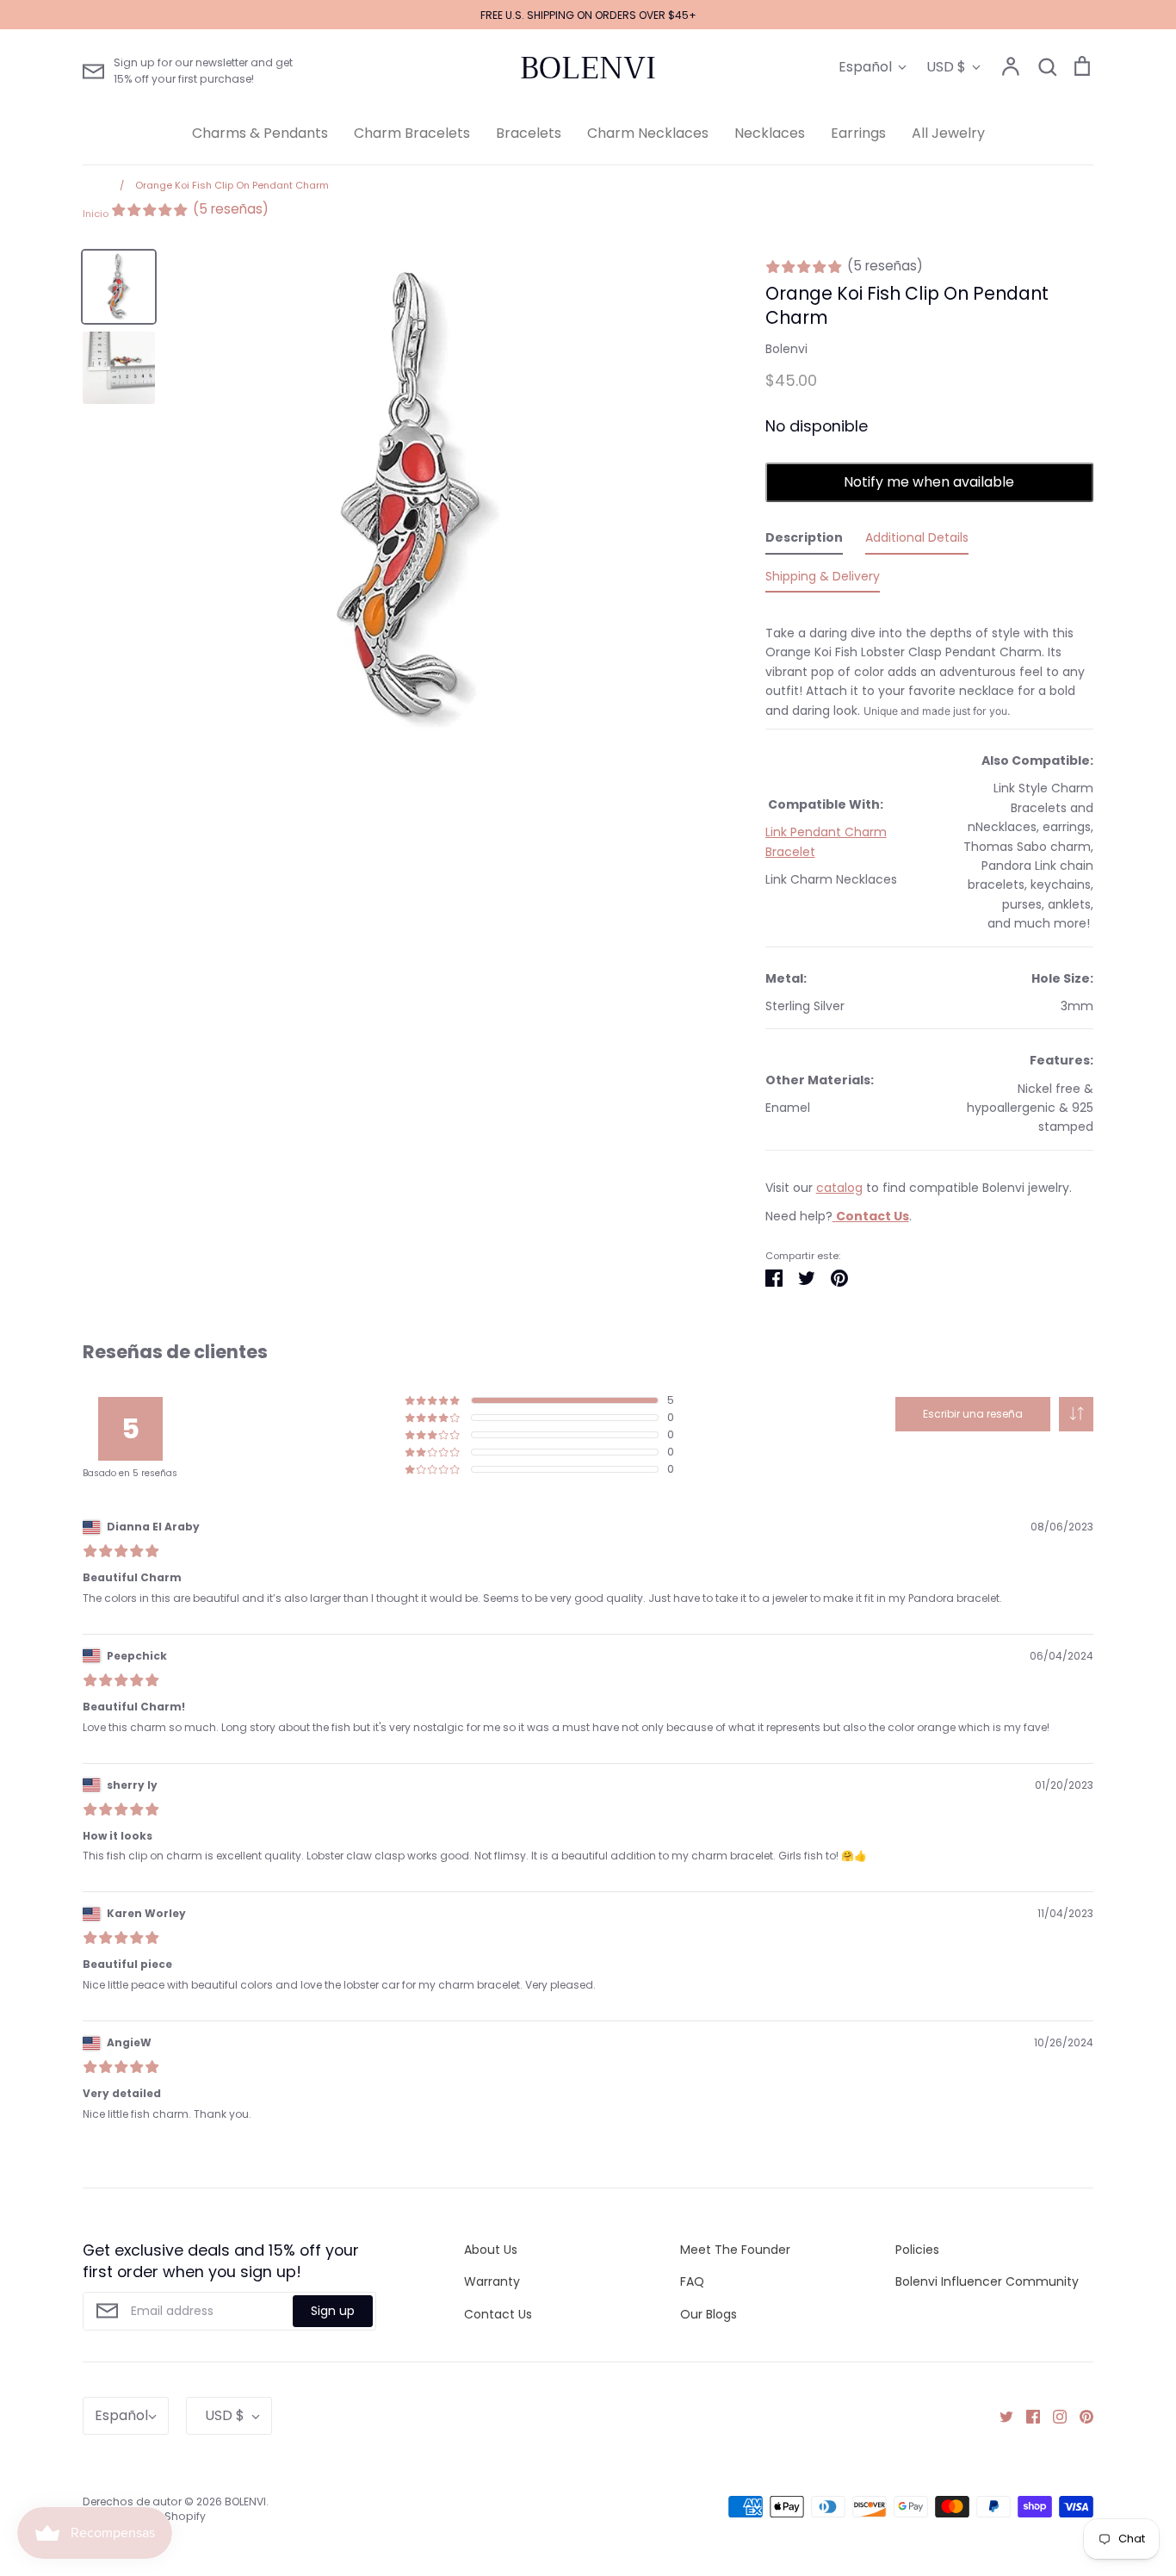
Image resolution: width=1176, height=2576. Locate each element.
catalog (839, 1188)
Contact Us (498, 2314)
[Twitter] (1000, 2416)
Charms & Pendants (260, 133)
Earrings (858, 133)
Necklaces (770, 133)
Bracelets (529, 133)
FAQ (692, 2281)
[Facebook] (1027, 2416)
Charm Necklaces (648, 133)
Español (865, 67)
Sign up (333, 2311)
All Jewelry (948, 133)
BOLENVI (588, 68)
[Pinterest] (1080, 2416)
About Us (491, 2250)
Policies (917, 2250)
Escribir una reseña (973, 1414)
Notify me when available (929, 482)
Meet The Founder (735, 2250)
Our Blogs (709, 2314)
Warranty (492, 2281)
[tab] (804, 541)
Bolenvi (786, 349)
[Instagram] (1053, 2416)
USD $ (946, 67)
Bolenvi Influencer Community (987, 2281)
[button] (1076, 1414)
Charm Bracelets (412, 133)
